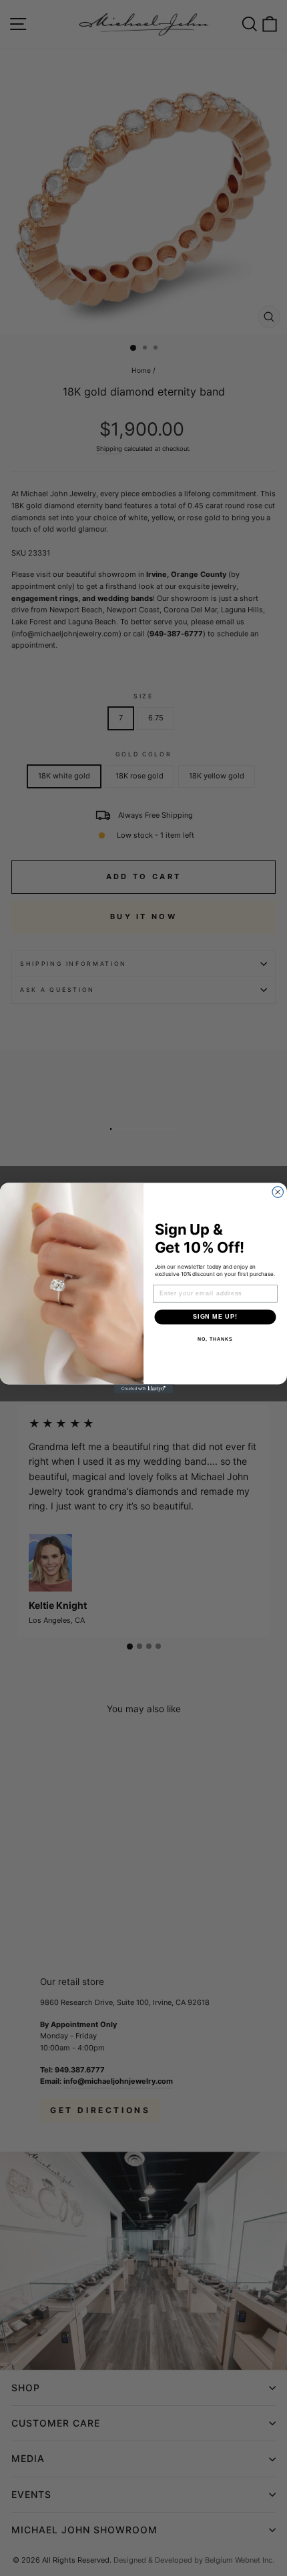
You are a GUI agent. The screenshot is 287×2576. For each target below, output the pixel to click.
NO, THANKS (215, 1339)
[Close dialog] (278, 1192)
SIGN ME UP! (215, 1317)
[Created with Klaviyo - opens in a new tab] (143, 1388)
